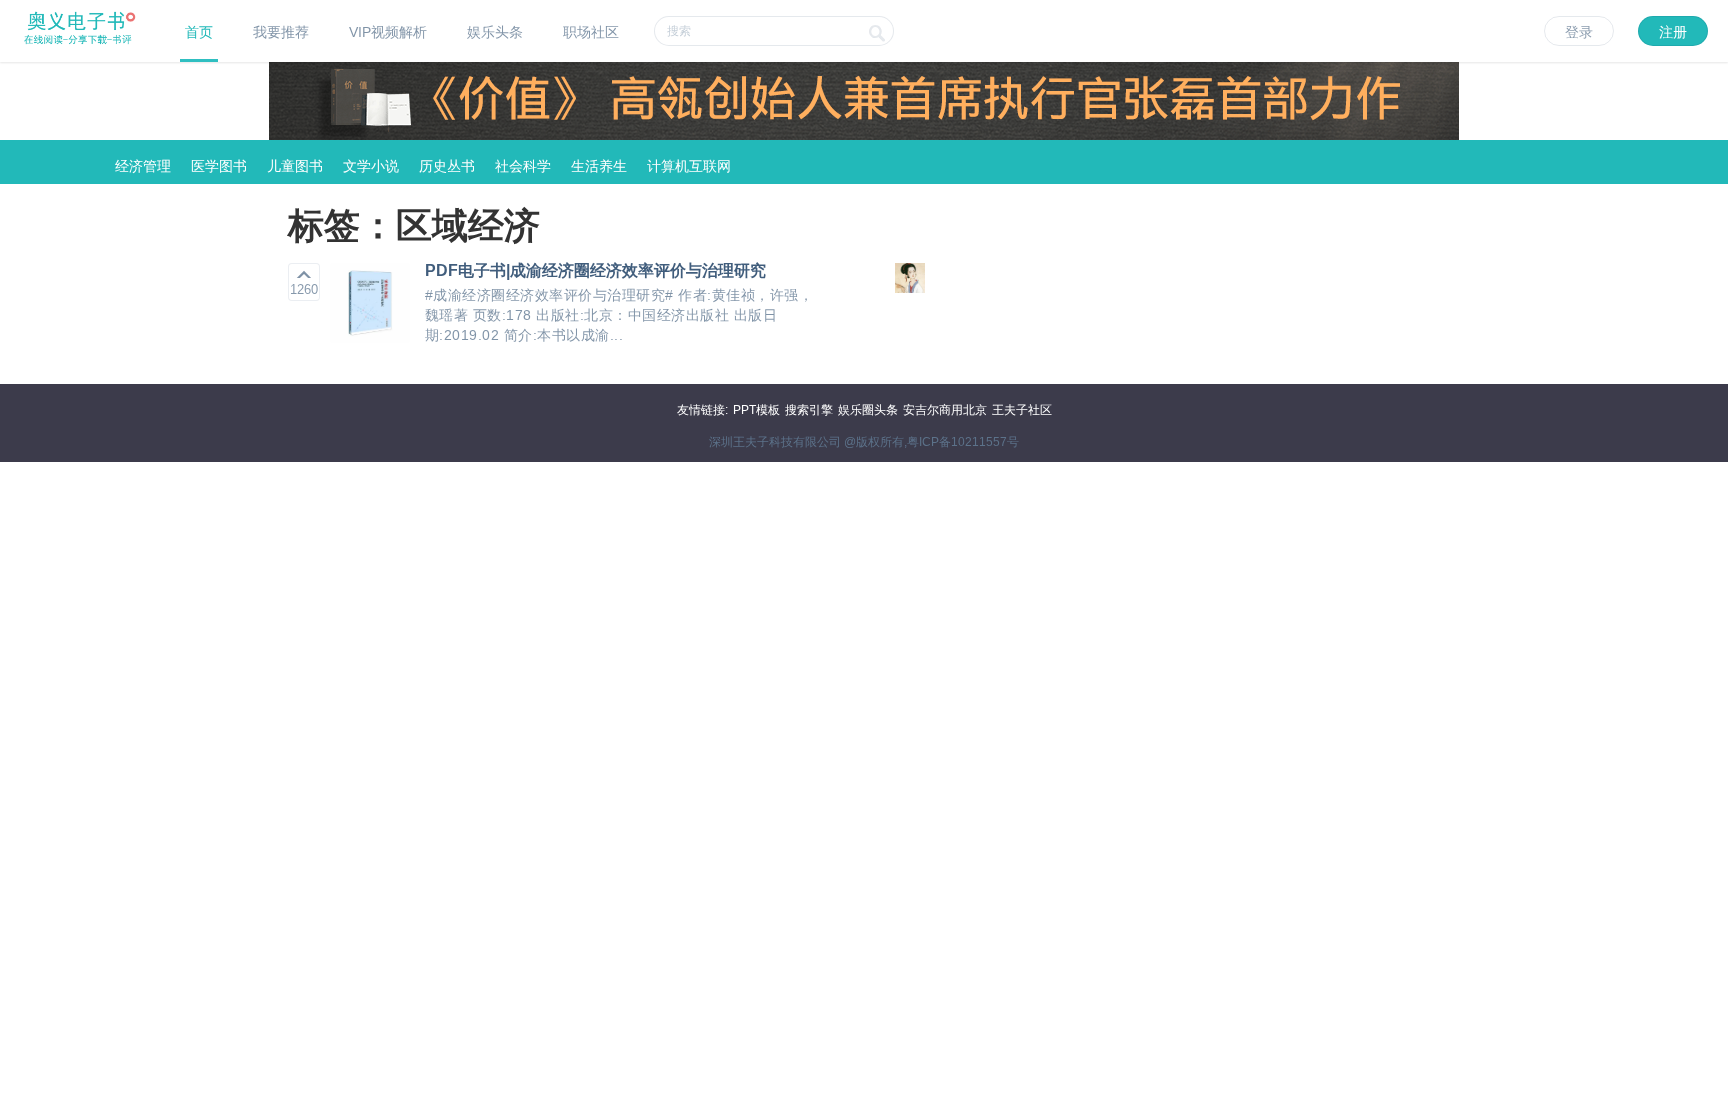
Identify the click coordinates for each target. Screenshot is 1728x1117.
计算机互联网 (689, 166)
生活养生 (599, 166)
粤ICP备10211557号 (963, 442)
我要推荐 (281, 32)
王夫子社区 (1022, 410)
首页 (199, 32)
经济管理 (143, 166)
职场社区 (591, 32)
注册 (1673, 32)
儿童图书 (295, 166)
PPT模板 (756, 410)
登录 (1579, 32)
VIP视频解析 (388, 32)
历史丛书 (447, 166)
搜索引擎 (809, 410)
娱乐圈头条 (868, 410)
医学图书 (219, 166)
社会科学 (523, 166)
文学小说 (371, 166)
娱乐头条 (495, 32)
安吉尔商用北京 (945, 410)
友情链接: (702, 410)
